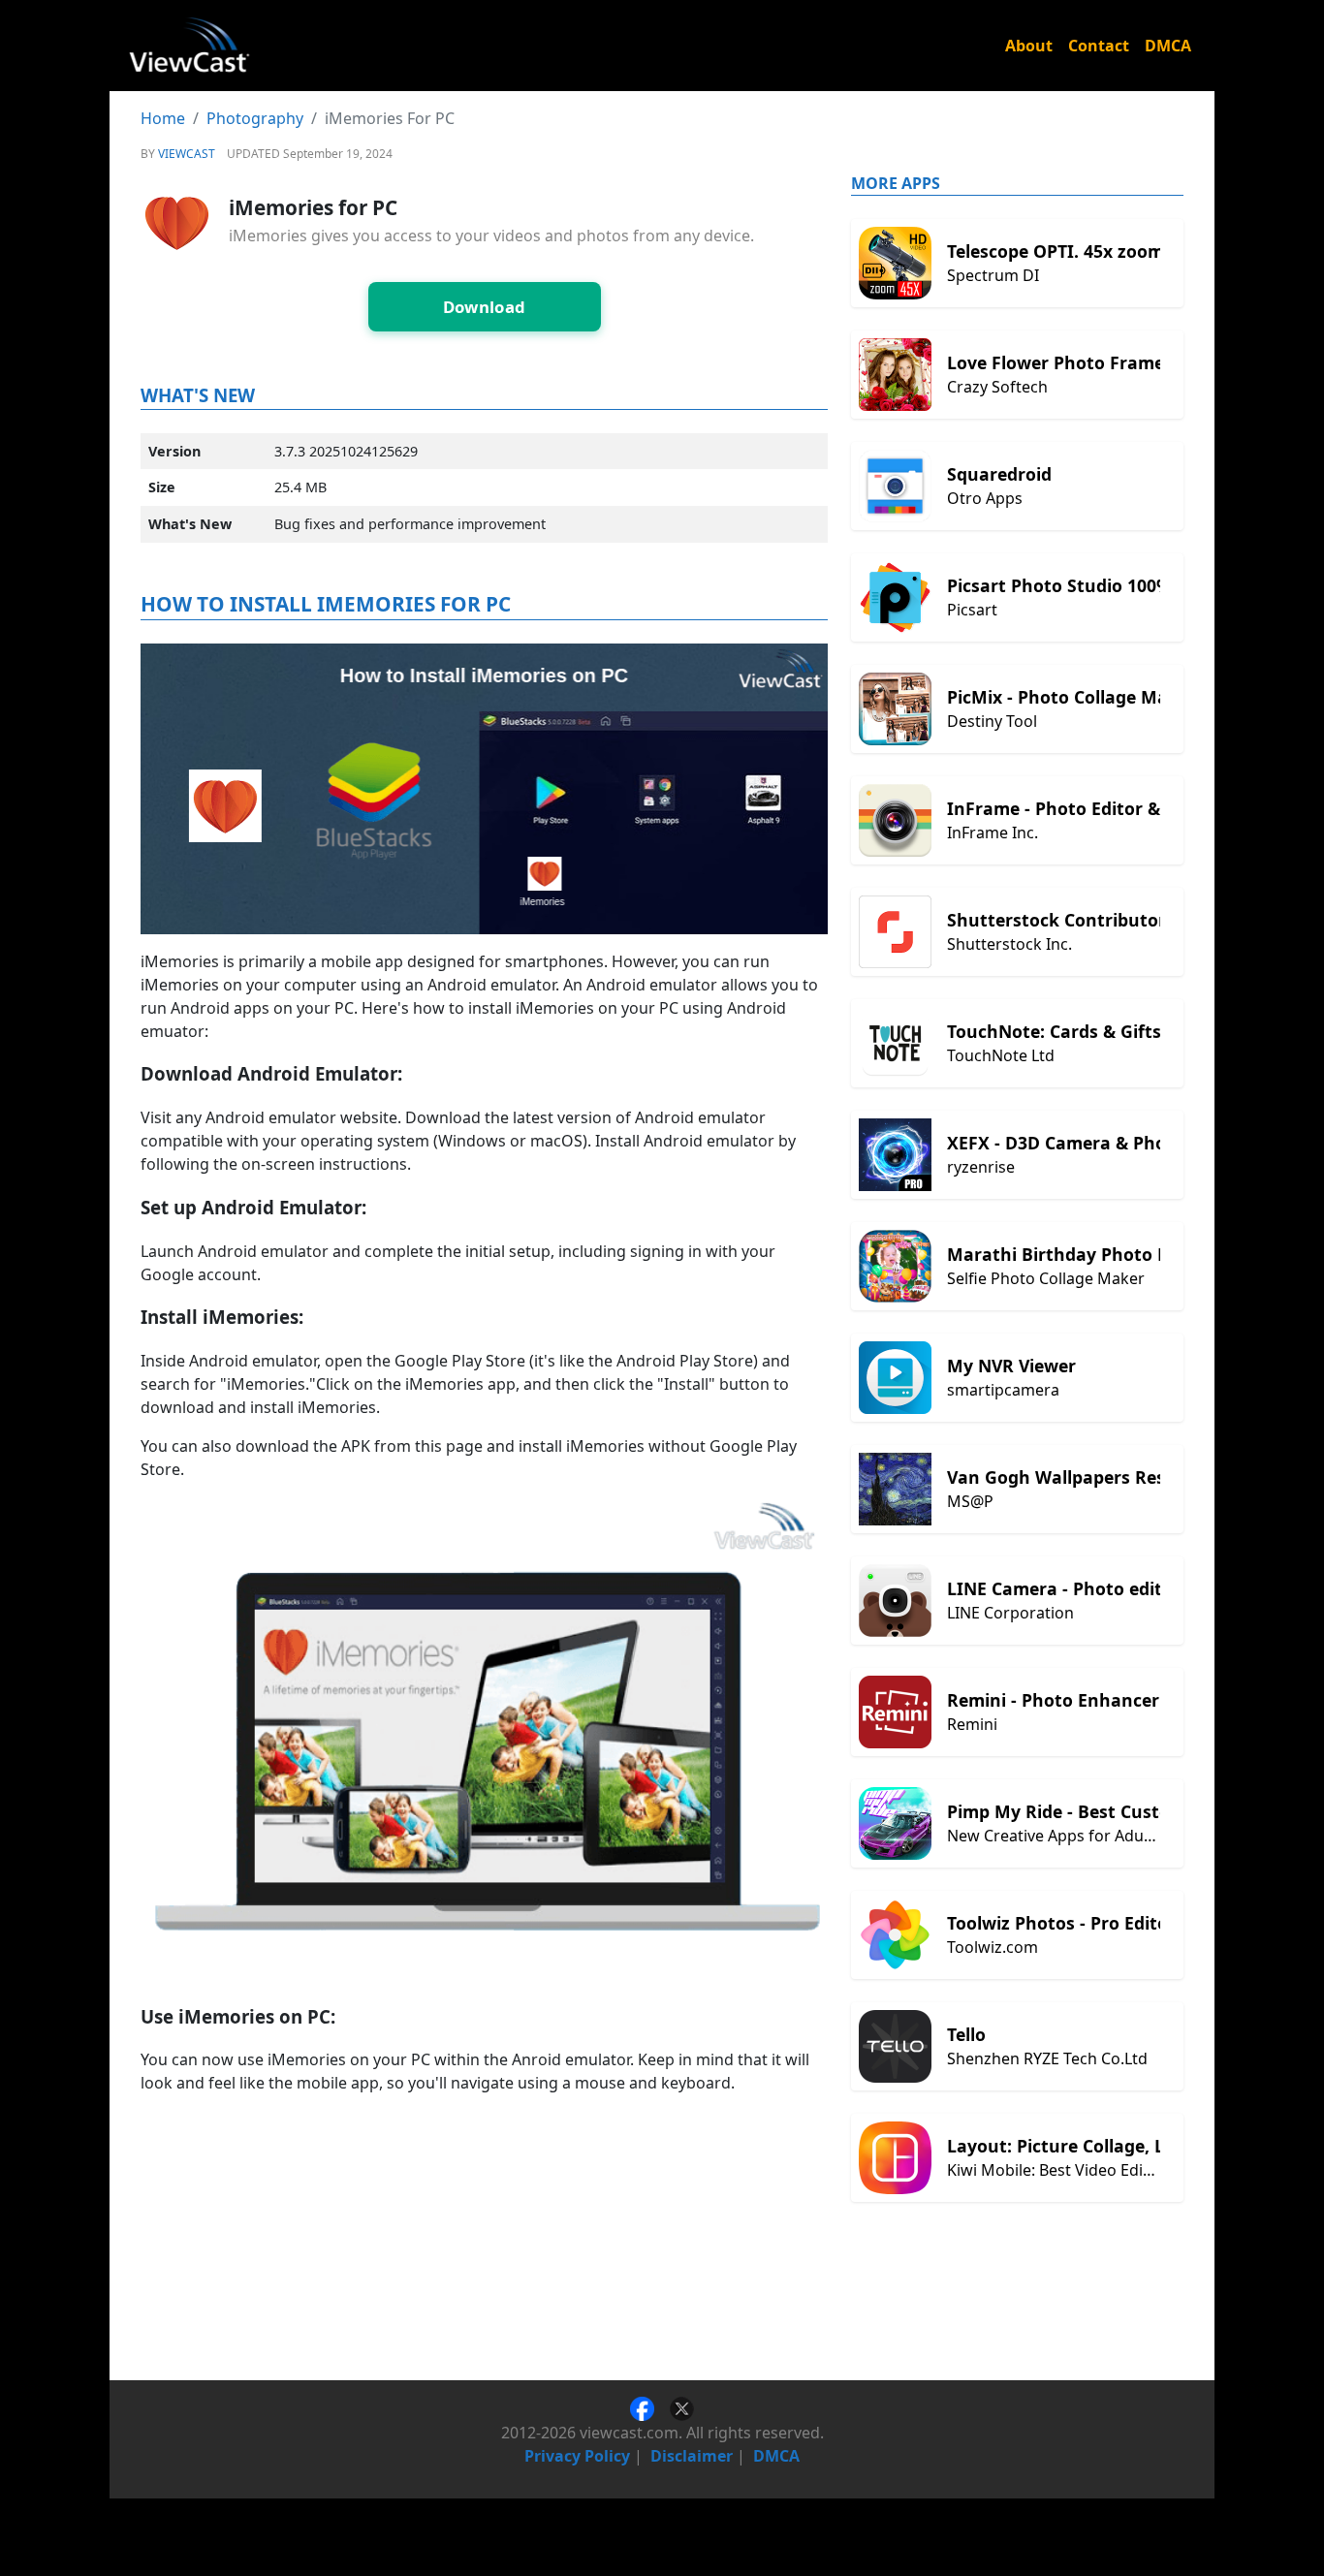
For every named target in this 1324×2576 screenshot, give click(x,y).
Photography (255, 118)
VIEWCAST (187, 154)
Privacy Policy (577, 2456)
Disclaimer (692, 2456)
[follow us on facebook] (650, 2407)
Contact (1099, 46)
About (1029, 46)
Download (485, 307)
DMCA (1168, 46)
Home (163, 118)
